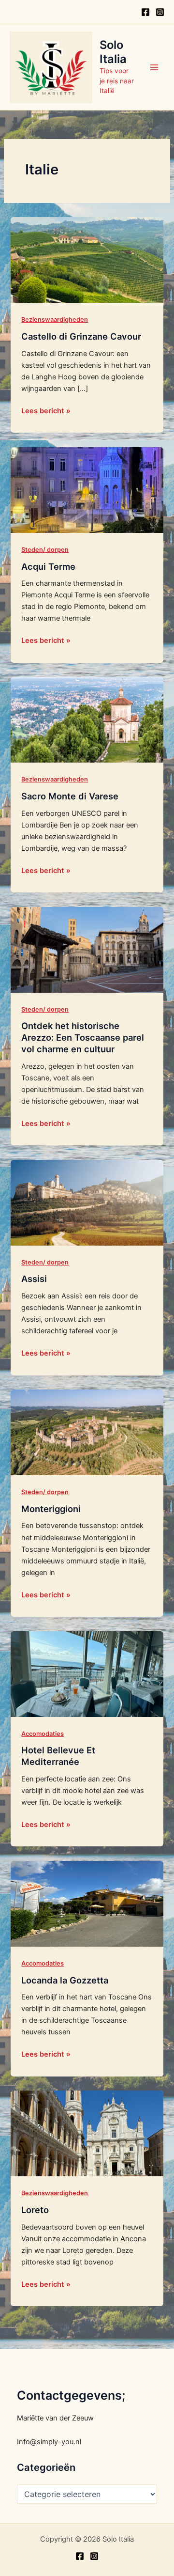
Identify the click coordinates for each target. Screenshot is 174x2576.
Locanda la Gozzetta (65, 1980)
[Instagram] (160, 12)
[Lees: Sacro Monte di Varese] (87, 719)
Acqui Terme (48, 566)
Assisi (34, 1279)
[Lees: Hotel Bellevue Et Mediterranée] (87, 1673)
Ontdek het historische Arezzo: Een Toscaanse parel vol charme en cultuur (83, 1037)
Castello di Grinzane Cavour (81, 336)
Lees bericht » (46, 410)
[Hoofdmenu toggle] (154, 67)
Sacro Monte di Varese (70, 796)
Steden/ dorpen (45, 550)
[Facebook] (145, 12)
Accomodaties (43, 1734)
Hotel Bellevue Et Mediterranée (58, 1756)
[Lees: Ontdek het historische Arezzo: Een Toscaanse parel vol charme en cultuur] (87, 949)
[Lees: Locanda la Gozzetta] (87, 1903)
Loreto (35, 2210)
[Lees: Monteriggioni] (87, 1432)
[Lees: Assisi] (87, 1202)
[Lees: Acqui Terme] (87, 489)
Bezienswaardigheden (55, 320)
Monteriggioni (51, 1509)
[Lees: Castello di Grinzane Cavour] (87, 260)
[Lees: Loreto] (87, 2133)
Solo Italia (113, 52)
